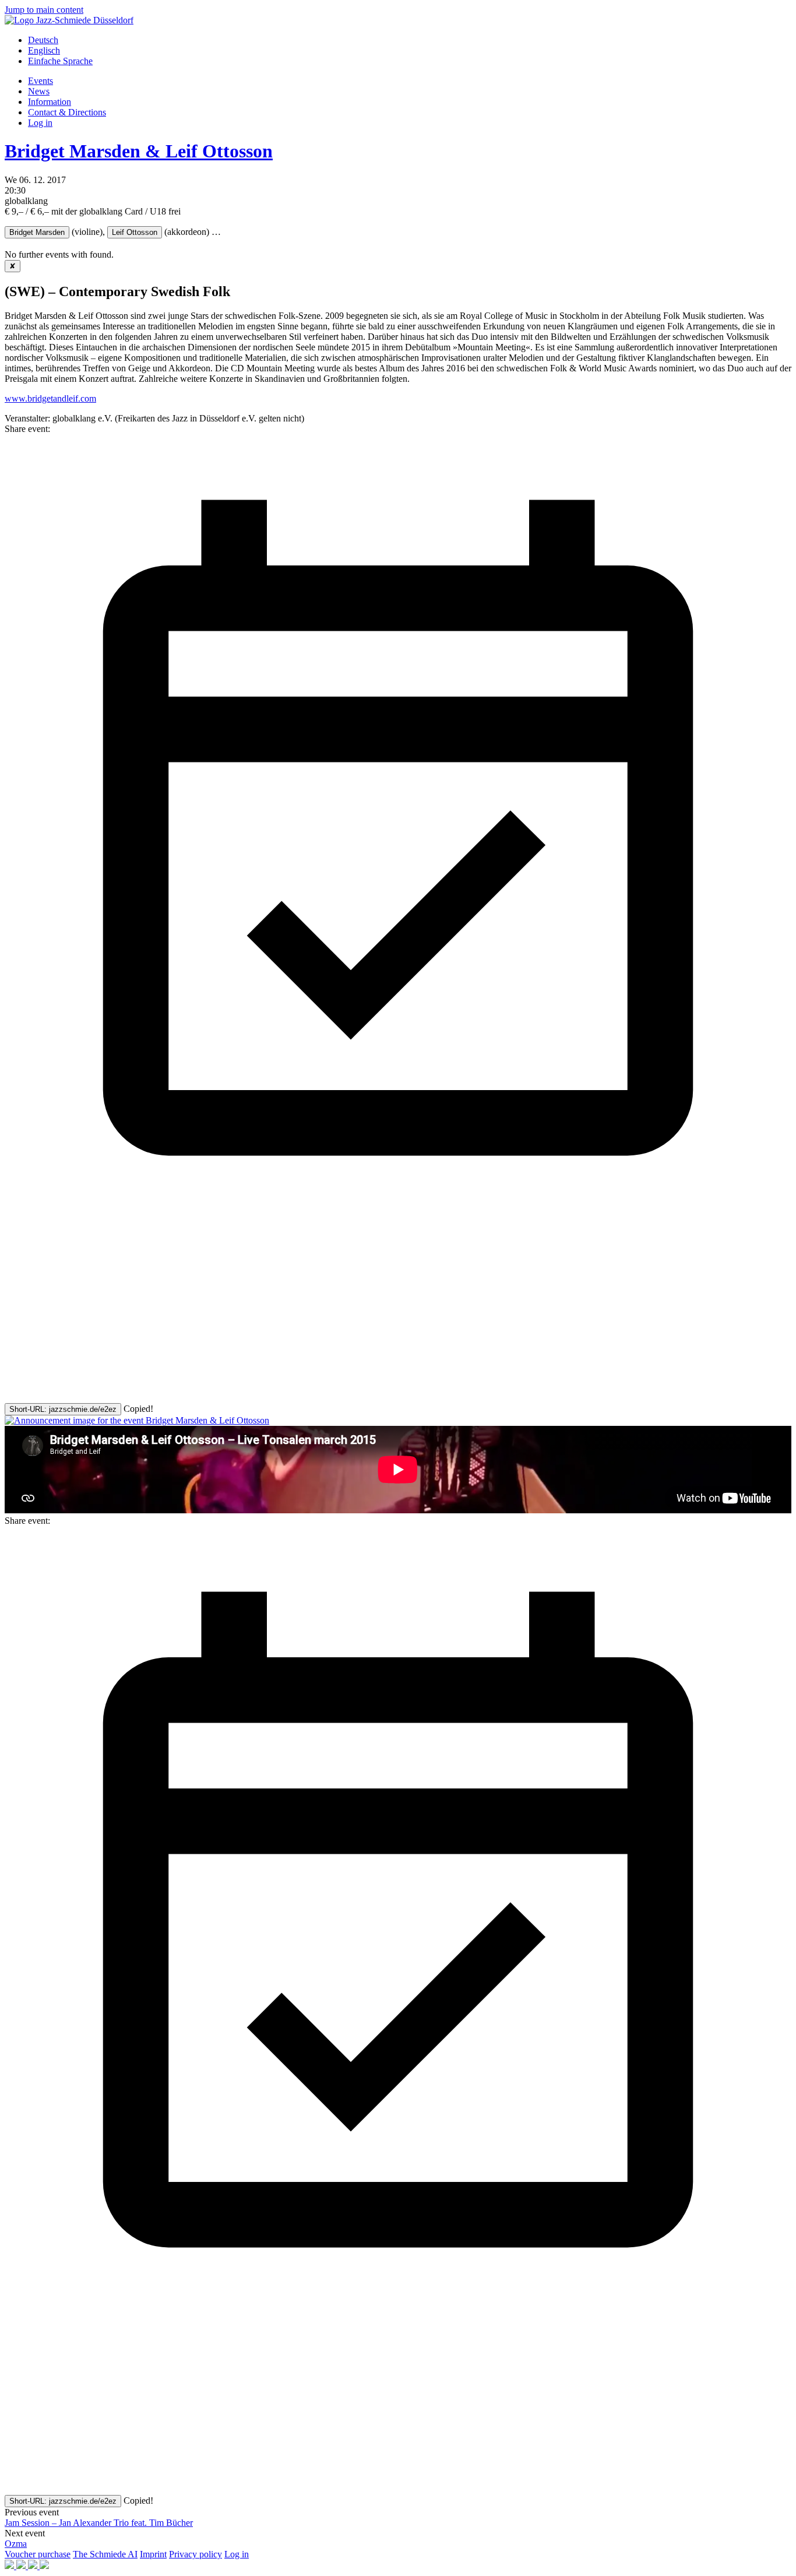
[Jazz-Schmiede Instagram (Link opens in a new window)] (22, 2566)
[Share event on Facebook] (92, 1308)
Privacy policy (196, 2554)
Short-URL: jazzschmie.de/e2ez (63, 1409)
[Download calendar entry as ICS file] (398, 1218)
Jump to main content (44, 10)
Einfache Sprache (60, 61)
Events (40, 81)
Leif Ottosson (135, 232)
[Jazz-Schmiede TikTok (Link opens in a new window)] (44, 2566)
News (39, 91)
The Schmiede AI (105, 2554)
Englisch (44, 50)
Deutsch (43, 40)
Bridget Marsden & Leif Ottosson (139, 151)
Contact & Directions (67, 112)
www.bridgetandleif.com (50, 398)
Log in (40, 123)
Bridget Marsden (37, 232)
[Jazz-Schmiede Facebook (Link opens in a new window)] (10, 2566)
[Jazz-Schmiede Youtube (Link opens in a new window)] (34, 2566)
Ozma (16, 2544)
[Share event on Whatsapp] (92, 1398)
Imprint (153, 2554)
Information (50, 102)
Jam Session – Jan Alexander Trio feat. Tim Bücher (99, 2523)
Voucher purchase (38, 2554)
